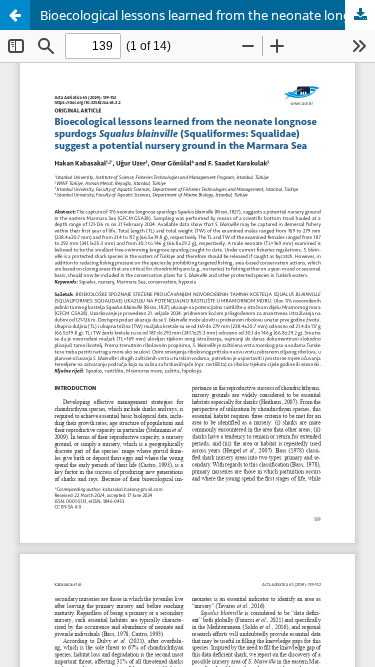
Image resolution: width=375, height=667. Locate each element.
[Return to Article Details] (15, 15)
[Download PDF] (360, 15)
